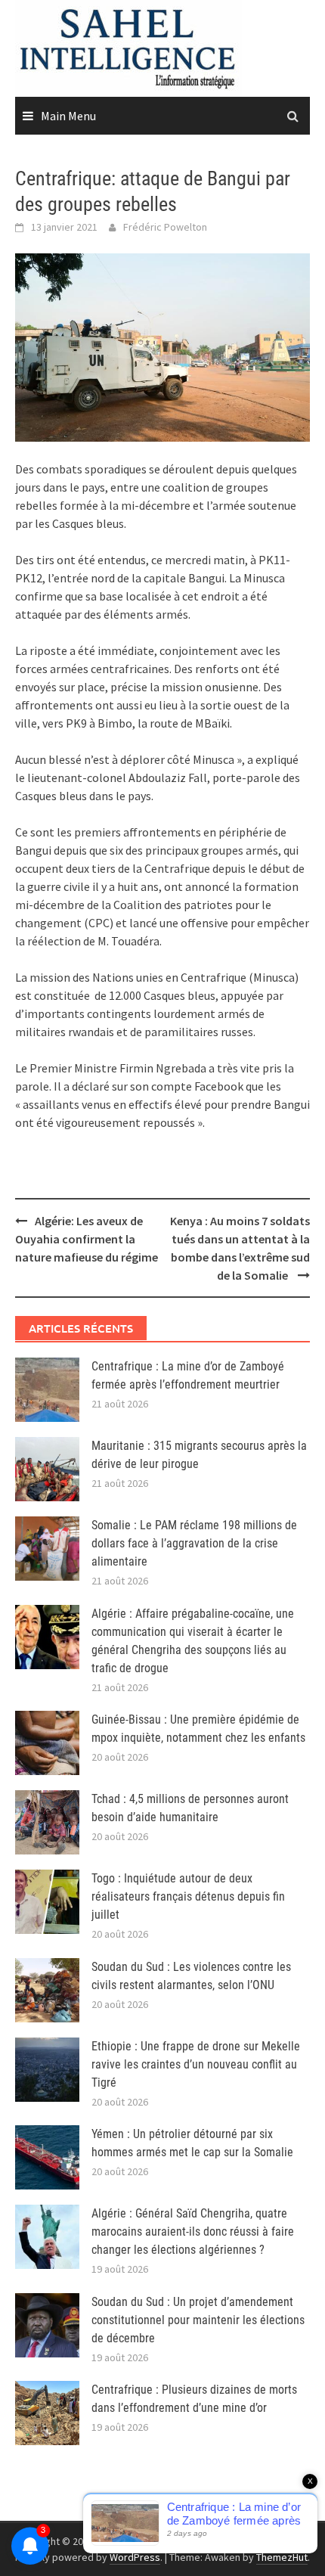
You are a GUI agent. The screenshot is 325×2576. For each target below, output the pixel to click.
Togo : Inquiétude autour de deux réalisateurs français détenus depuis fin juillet (188, 1896)
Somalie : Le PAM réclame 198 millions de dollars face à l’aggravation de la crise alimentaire (194, 1543)
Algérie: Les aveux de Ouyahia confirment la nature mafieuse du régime (87, 1239)
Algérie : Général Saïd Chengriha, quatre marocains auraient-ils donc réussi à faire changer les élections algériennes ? (193, 2231)
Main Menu (68, 116)
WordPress (135, 2557)
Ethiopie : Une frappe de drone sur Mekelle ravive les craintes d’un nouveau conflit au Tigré (196, 2064)
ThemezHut (282, 2557)
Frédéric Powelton (165, 227)
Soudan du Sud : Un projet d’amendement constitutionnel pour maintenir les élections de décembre (198, 2320)
